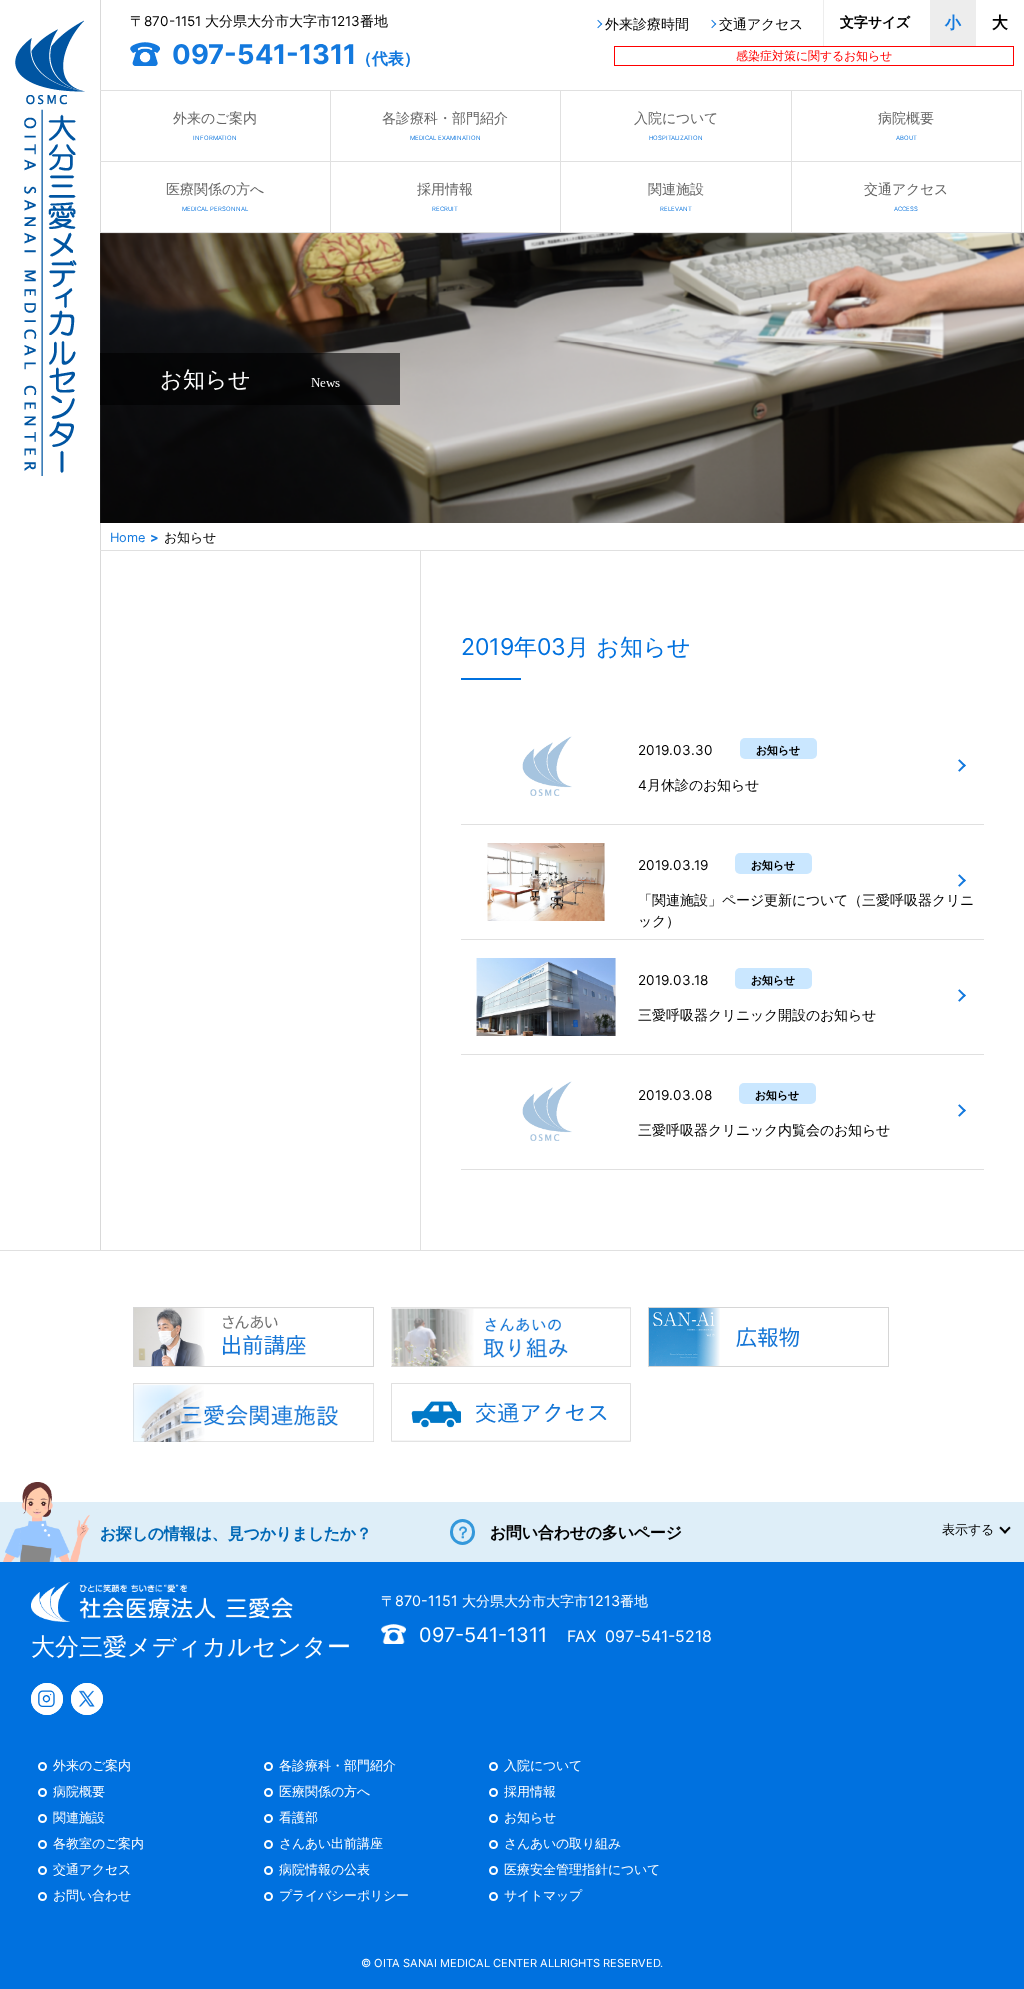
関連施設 (676, 196)
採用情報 (445, 196)
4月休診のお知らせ (698, 785)
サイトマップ (543, 1896)
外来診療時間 (647, 25)
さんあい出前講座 (331, 1844)
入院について (676, 125)
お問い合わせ (92, 1896)
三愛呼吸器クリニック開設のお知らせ (757, 1015)
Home (127, 537)
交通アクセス (761, 25)
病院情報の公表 (324, 1870)
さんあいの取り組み (562, 1844)
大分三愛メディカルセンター (191, 1646)
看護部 (298, 1818)
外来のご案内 (215, 125)
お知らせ (530, 1818)
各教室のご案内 (98, 1844)
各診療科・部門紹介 (445, 125)
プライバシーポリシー (344, 1896)
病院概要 (906, 125)
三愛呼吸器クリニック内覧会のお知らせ (764, 1130)
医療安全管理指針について (582, 1870)
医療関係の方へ (215, 196)
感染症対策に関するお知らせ (814, 55)
